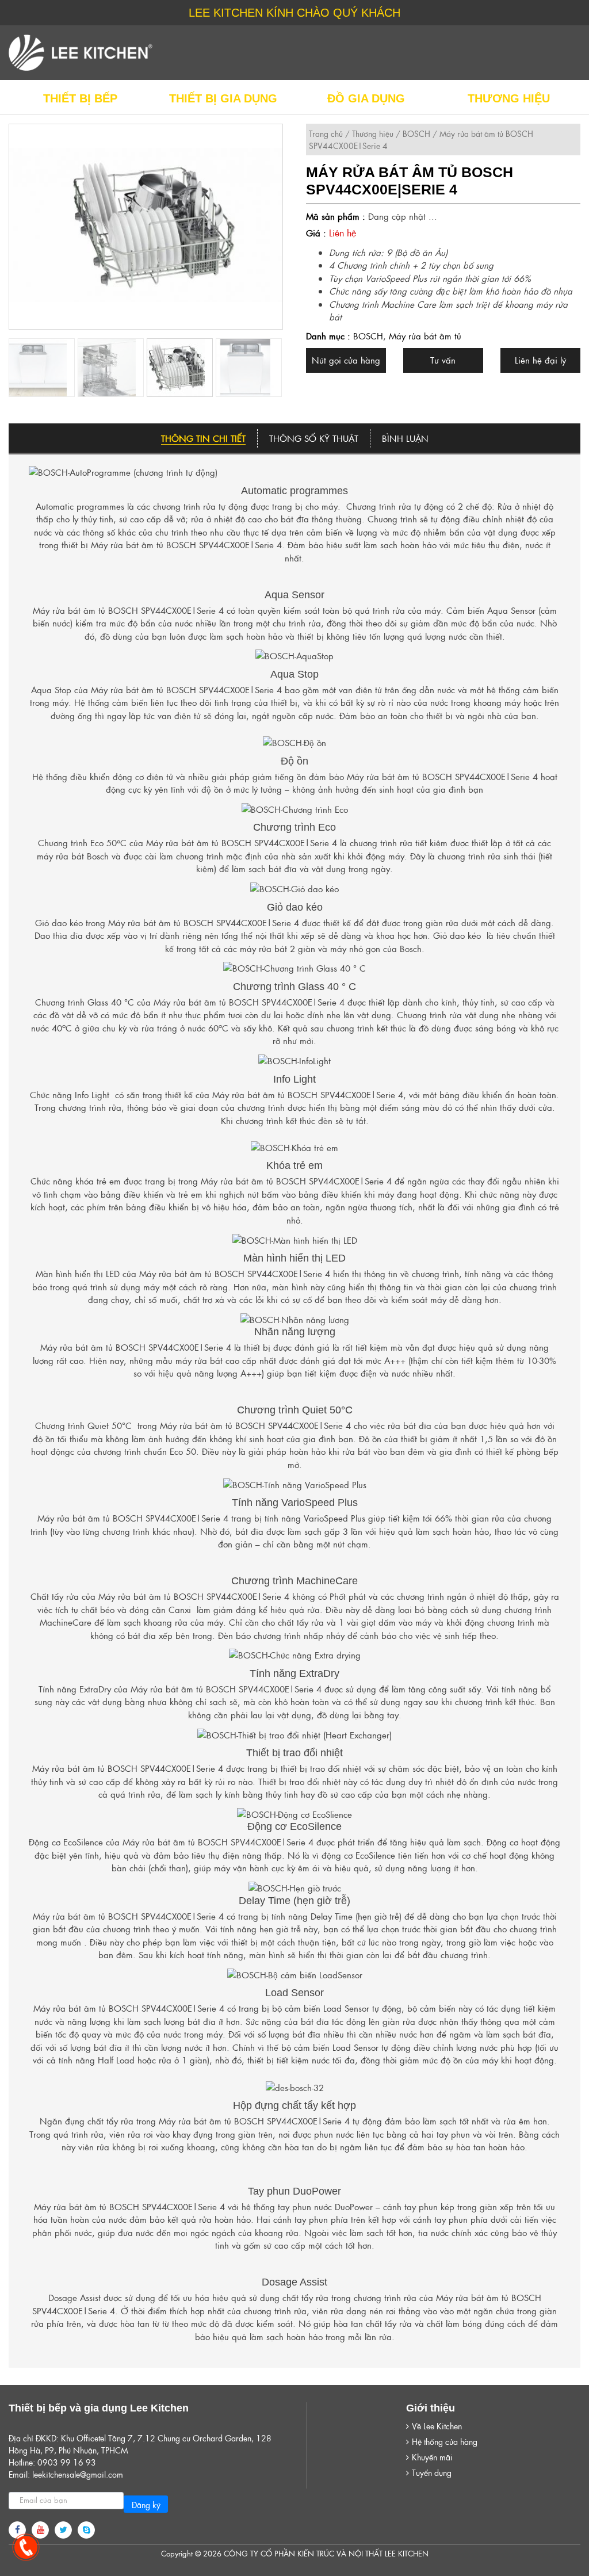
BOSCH (416, 133)
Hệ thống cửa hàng (445, 2441)
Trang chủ (326, 133)
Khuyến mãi (432, 2457)
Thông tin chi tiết (203, 438)
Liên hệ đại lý (540, 360)
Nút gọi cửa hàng (346, 360)
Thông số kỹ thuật (314, 438)
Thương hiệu (373, 133)
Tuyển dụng (432, 2472)
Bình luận (405, 438)
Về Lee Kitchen (437, 2426)
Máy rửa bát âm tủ (425, 336)
